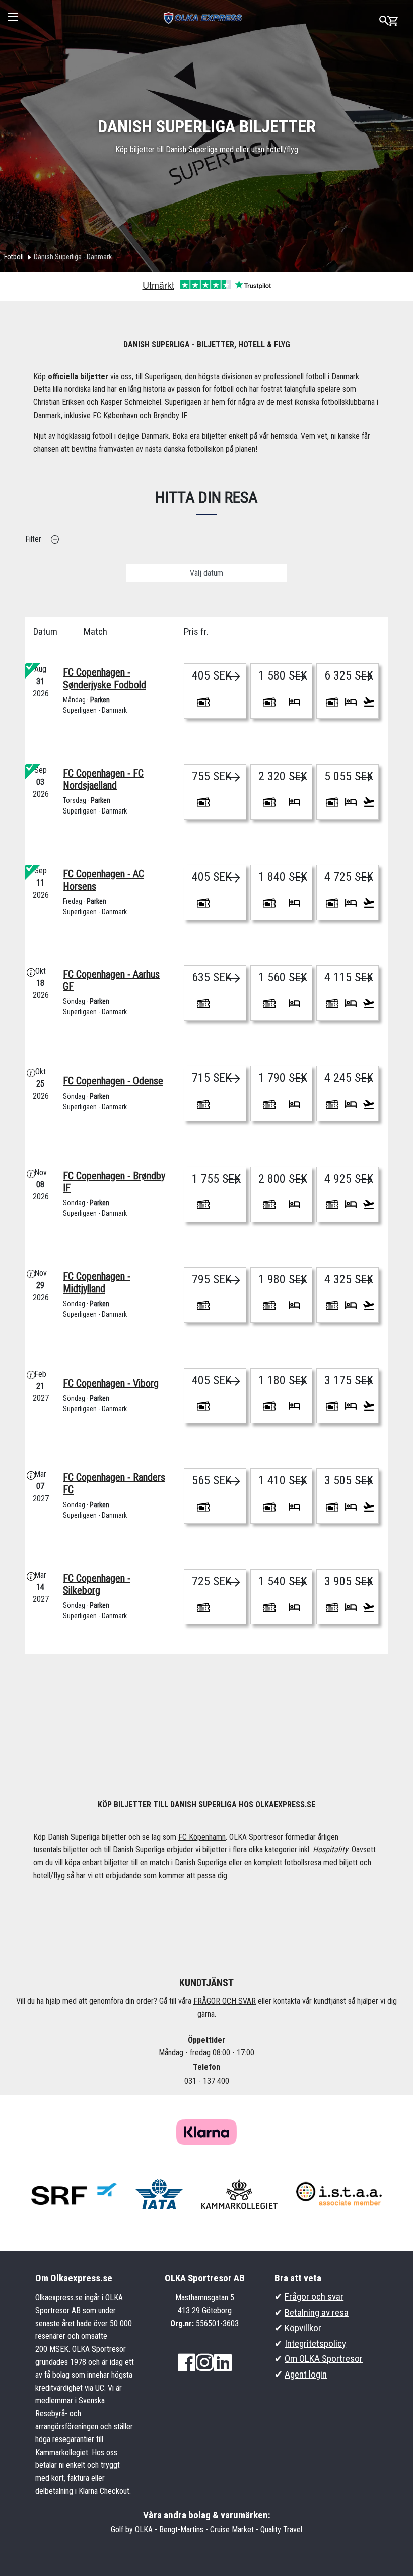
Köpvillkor (303, 2328)
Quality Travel (281, 2529)
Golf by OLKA (132, 2529)
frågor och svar (225, 2001)
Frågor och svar (314, 2297)
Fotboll (14, 257)
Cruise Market (232, 2529)
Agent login (306, 2374)
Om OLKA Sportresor (324, 2359)
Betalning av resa (317, 2312)
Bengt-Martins (181, 2529)
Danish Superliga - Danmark (73, 257)
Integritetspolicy (315, 2344)
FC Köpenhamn (202, 1837)
